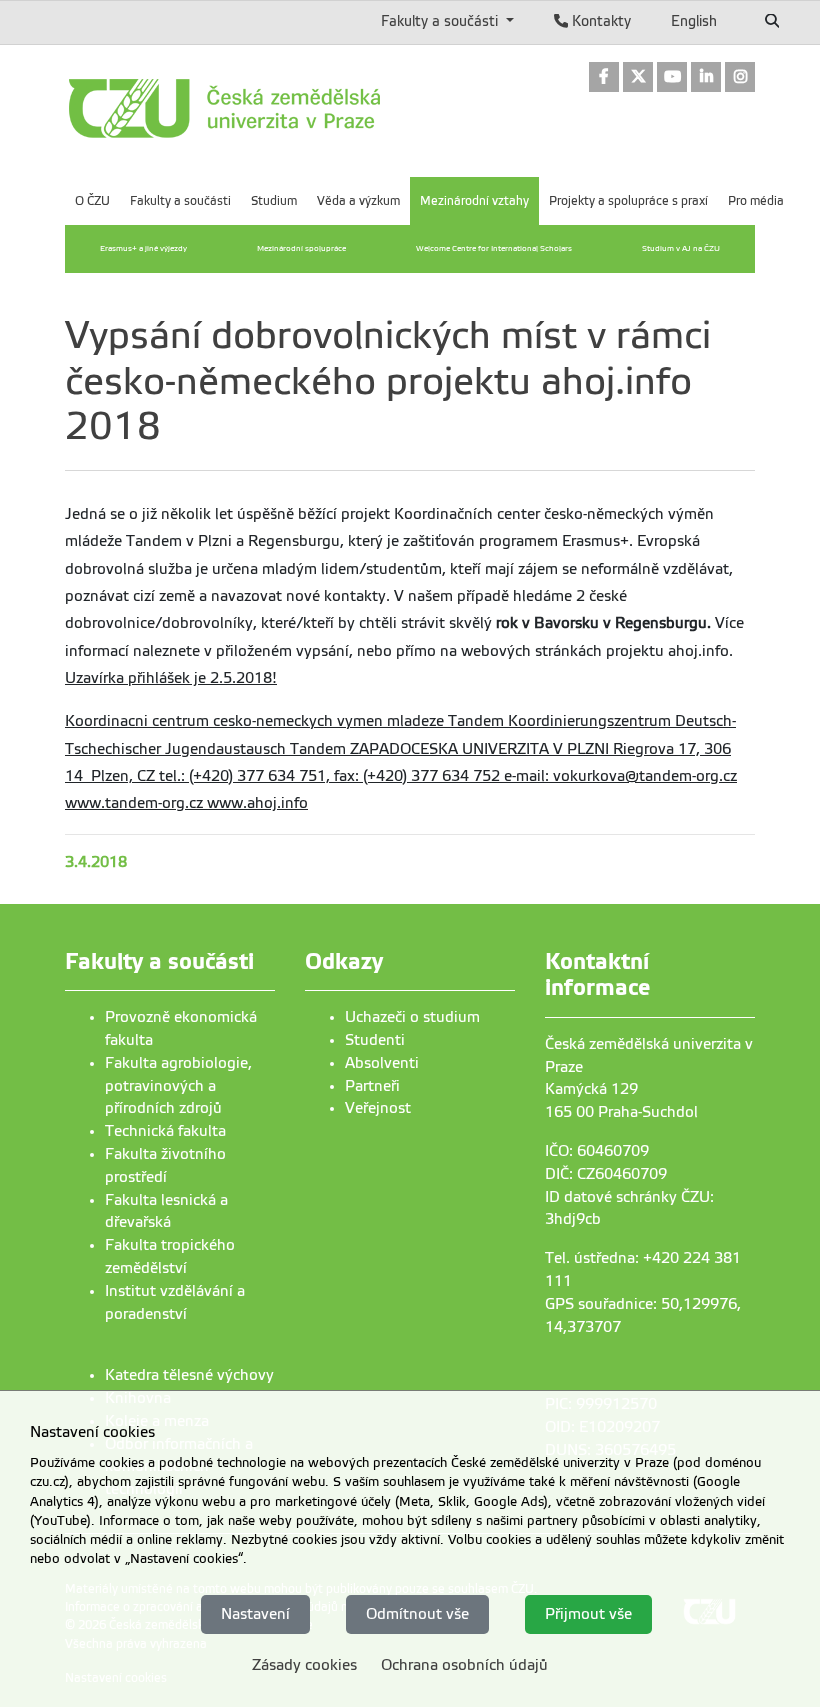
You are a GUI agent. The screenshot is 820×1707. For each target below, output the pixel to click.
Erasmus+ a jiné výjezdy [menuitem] (143, 248)
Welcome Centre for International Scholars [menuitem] (494, 248)
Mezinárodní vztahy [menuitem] (474, 201)
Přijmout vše (588, 1614)
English (694, 21)
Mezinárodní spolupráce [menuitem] (301, 248)
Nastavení (255, 1614)
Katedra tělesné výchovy (189, 1375)
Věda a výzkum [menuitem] (358, 201)
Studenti (375, 1040)
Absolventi (382, 1063)
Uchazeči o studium (412, 1017)
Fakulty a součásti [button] (441, 21)
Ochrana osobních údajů (464, 1665)
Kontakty (599, 21)
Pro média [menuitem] (756, 201)
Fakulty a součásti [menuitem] (180, 201)
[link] (604, 78)
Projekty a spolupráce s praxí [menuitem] (628, 201)
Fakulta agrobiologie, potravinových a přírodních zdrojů (178, 1086)
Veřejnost (378, 1108)
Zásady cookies (304, 1665)
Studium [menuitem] (274, 201)
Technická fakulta (165, 1131)
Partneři (372, 1086)
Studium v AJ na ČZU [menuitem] (681, 248)
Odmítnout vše (417, 1614)
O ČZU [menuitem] (92, 201)
